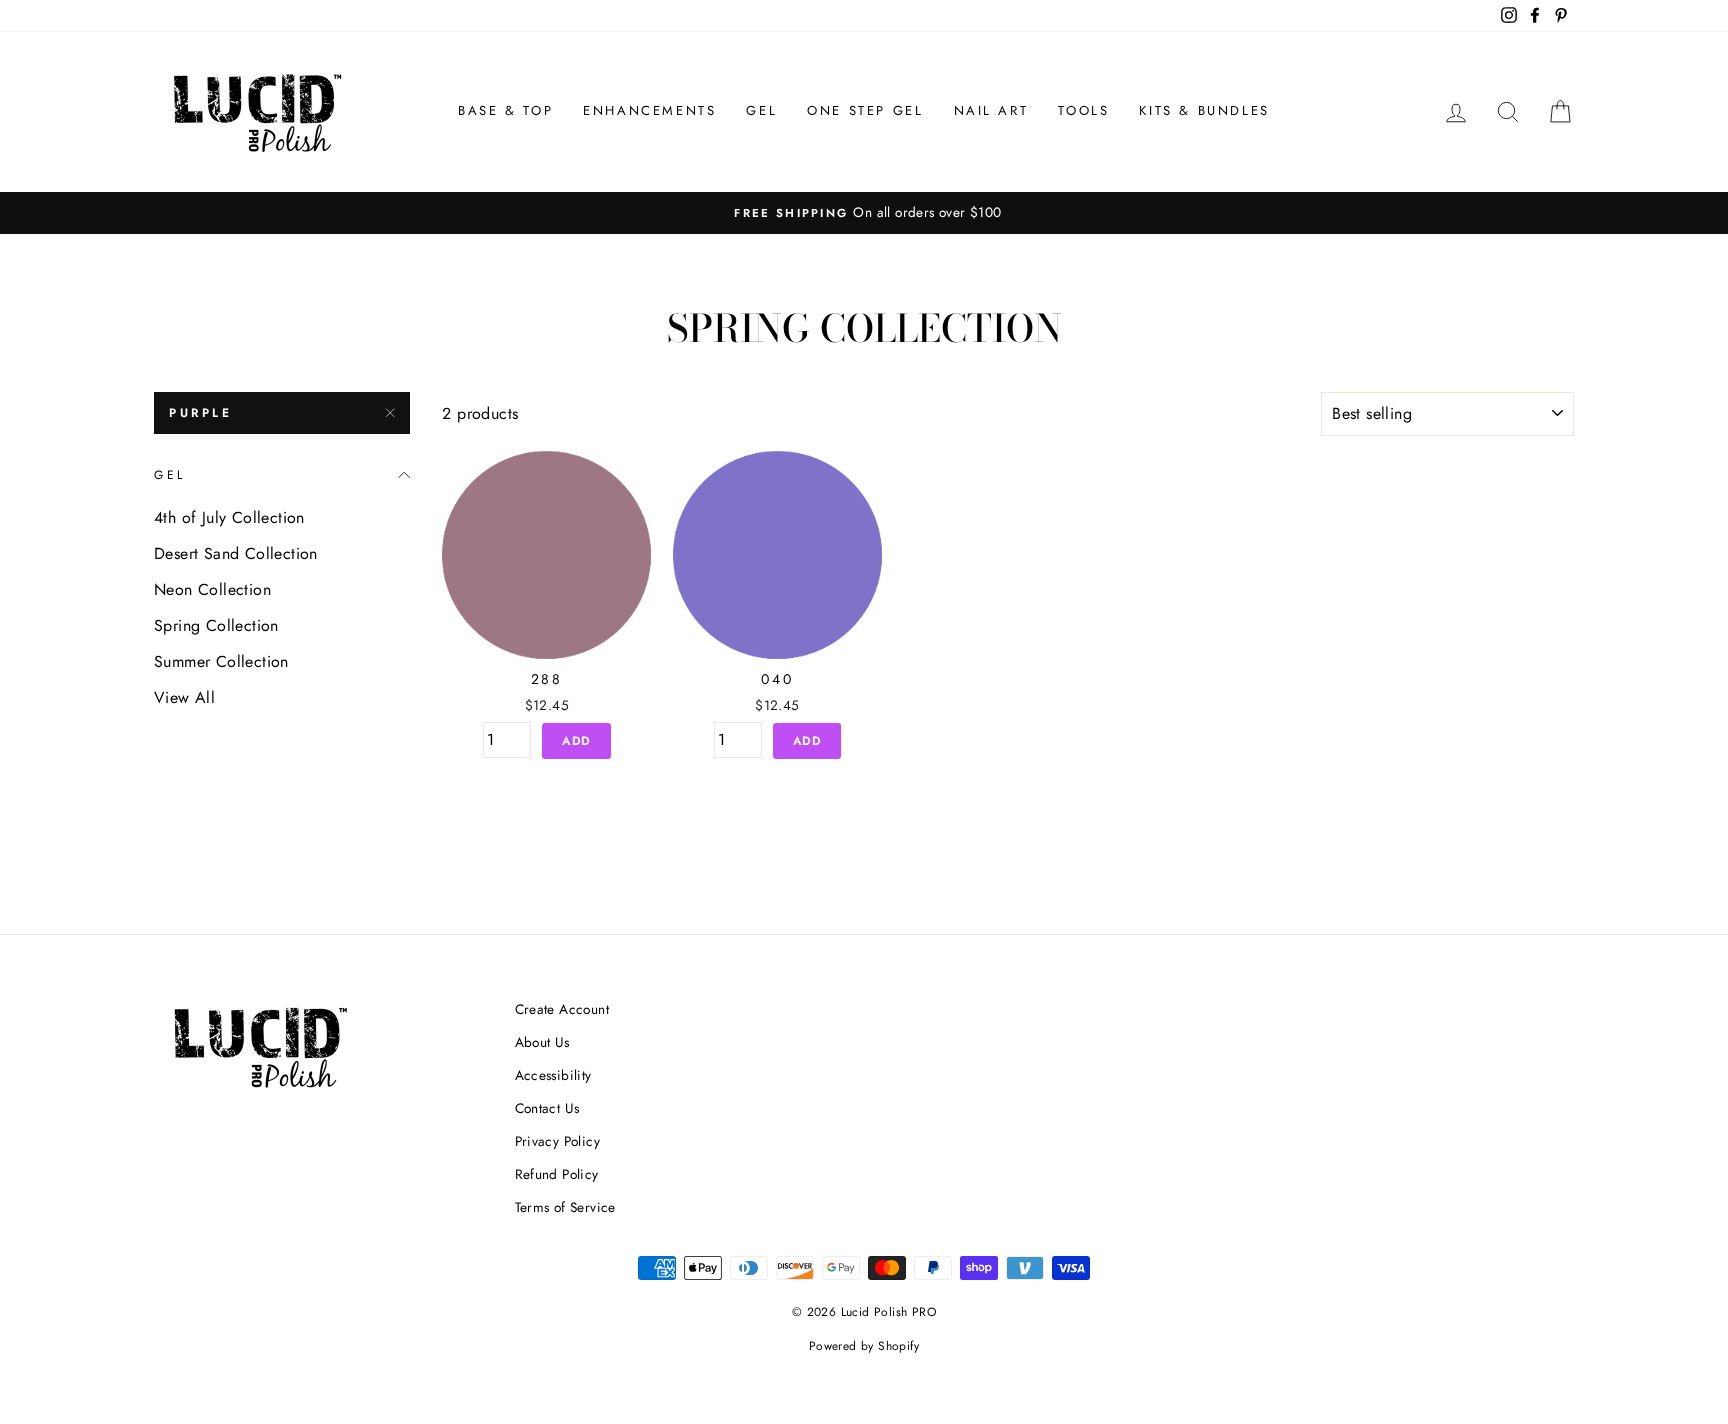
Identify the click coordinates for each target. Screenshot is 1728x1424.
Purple (201, 413)
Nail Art (991, 110)
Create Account (562, 1009)
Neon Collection (212, 589)
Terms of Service (565, 1207)
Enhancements (649, 110)
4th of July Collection (229, 517)
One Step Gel (865, 110)
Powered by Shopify (864, 1346)
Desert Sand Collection (236, 553)
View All (184, 697)
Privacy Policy (558, 1141)
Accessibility (553, 1075)
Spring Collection (216, 625)
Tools (1083, 110)
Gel (761, 110)
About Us (542, 1042)
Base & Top (505, 110)
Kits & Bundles (1204, 110)
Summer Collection (221, 661)
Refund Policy (557, 1174)
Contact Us (547, 1108)
